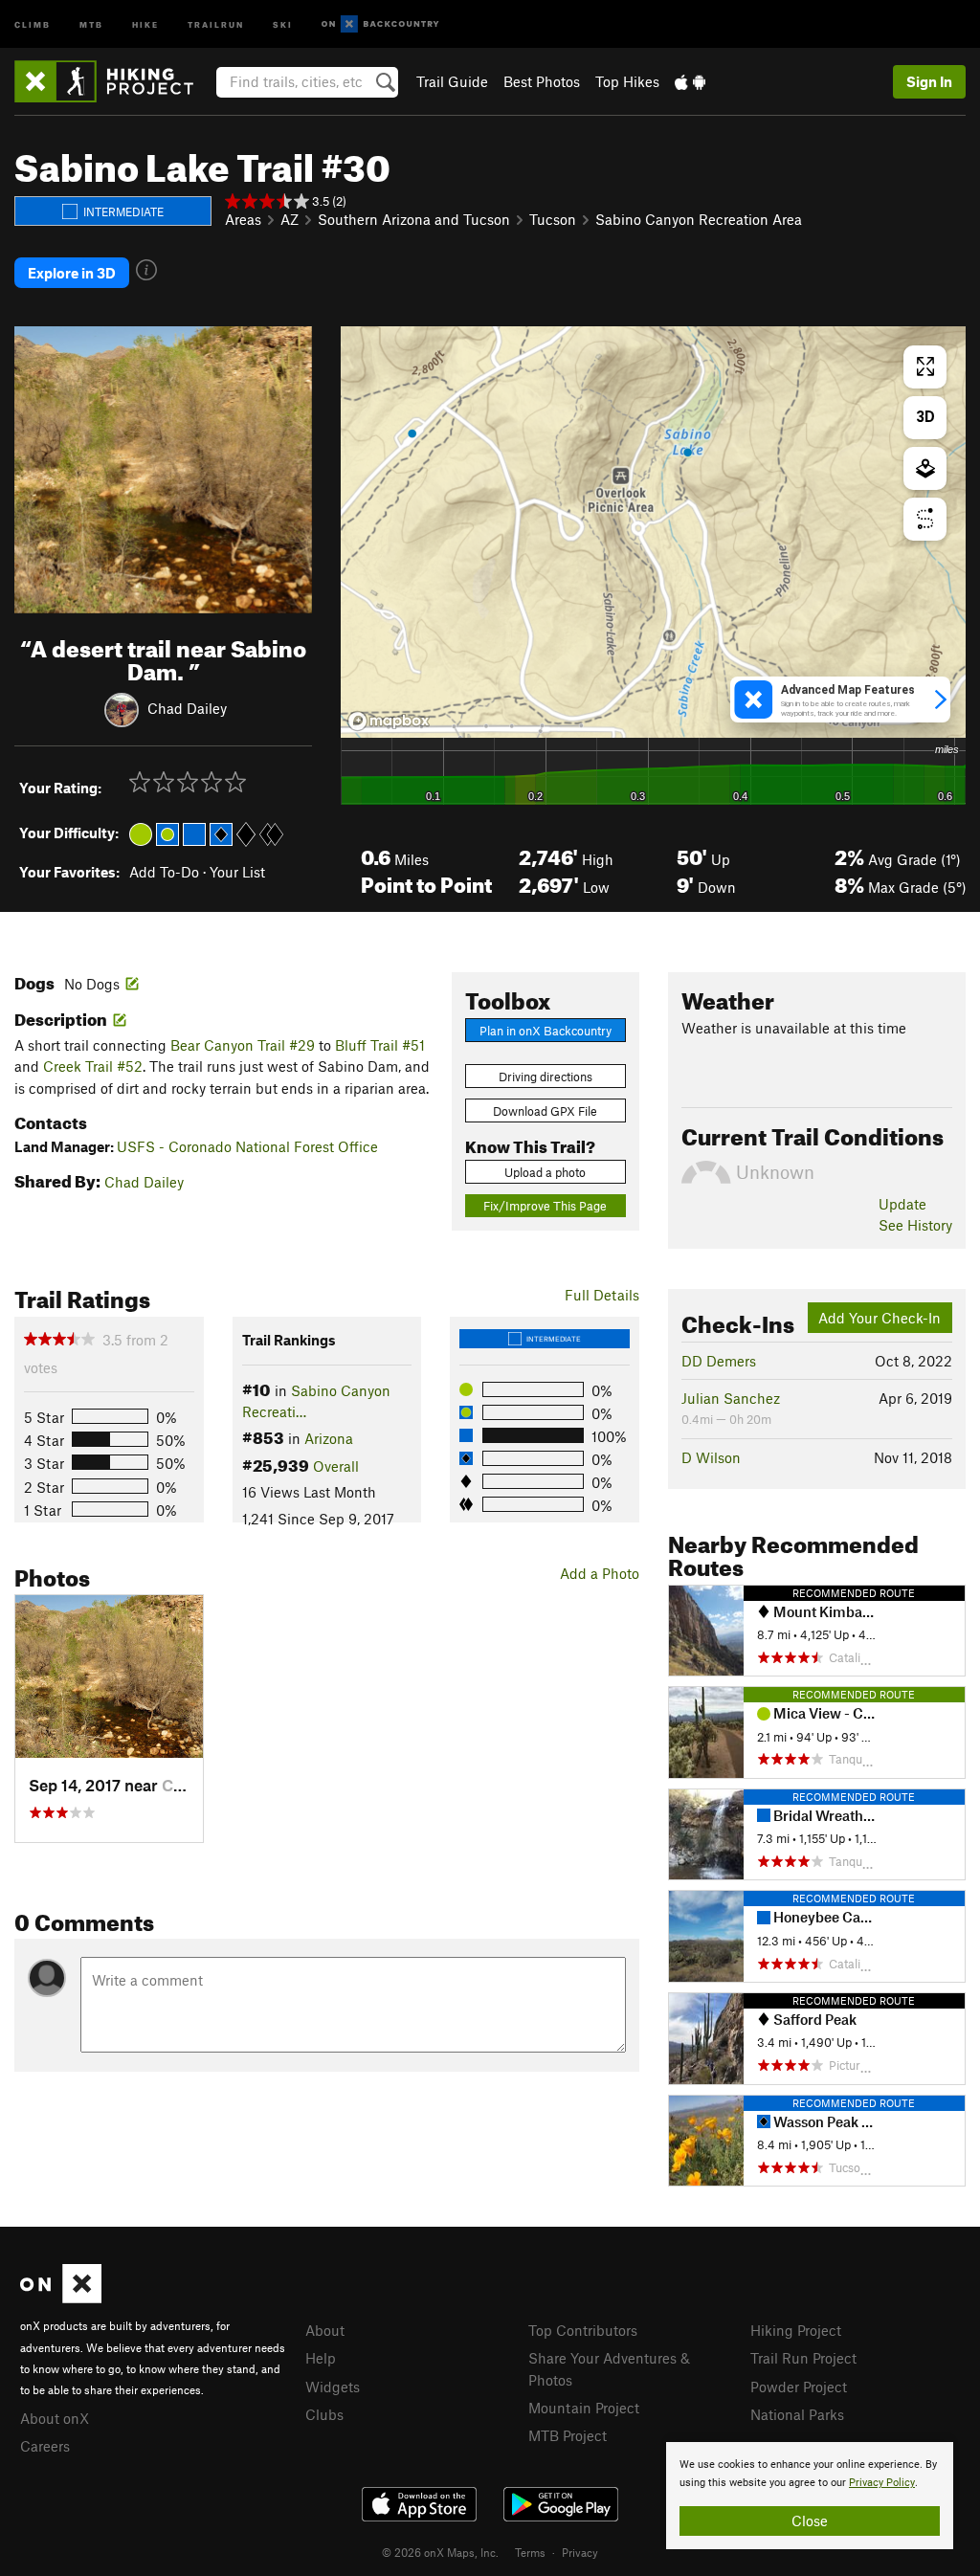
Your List (237, 872)
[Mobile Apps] (690, 81)
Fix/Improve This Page (545, 1206)
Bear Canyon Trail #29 (243, 1045)
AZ (290, 219)
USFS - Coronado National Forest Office (247, 1146)
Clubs (324, 2414)
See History (915, 1225)
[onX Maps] (61, 2298)
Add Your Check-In (880, 1318)
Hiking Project (796, 2330)
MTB (91, 23)
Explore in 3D (72, 273)
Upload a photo (545, 1172)
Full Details (602, 1295)
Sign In (929, 81)
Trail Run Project (803, 2358)
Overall (336, 1466)
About (325, 2330)
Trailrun (216, 23)
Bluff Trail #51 (380, 1045)
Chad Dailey (187, 708)
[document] (810, 2496)
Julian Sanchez (731, 1398)
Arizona (329, 1438)
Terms (530, 2552)
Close (810, 2520)
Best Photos (542, 81)
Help (321, 2358)
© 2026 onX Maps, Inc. (440, 2552)
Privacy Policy (882, 2483)
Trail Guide (452, 81)
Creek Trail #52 (93, 1066)
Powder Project (799, 2387)
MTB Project (568, 2435)
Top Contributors (583, 2330)
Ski (283, 23)
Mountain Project (584, 2408)
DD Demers (719, 1361)
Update (902, 1204)
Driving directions (546, 1077)
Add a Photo (600, 1573)
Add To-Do (164, 872)
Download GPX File (545, 1111)
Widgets (333, 2387)
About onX (55, 2418)
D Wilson (711, 1457)
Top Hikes (627, 81)
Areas (243, 219)
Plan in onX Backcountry (546, 1031)
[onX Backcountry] (380, 24)
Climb (33, 23)
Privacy (580, 2552)
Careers (45, 2446)
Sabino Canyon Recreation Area (699, 219)
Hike (145, 23)
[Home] (113, 81)
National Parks (797, 2414)
